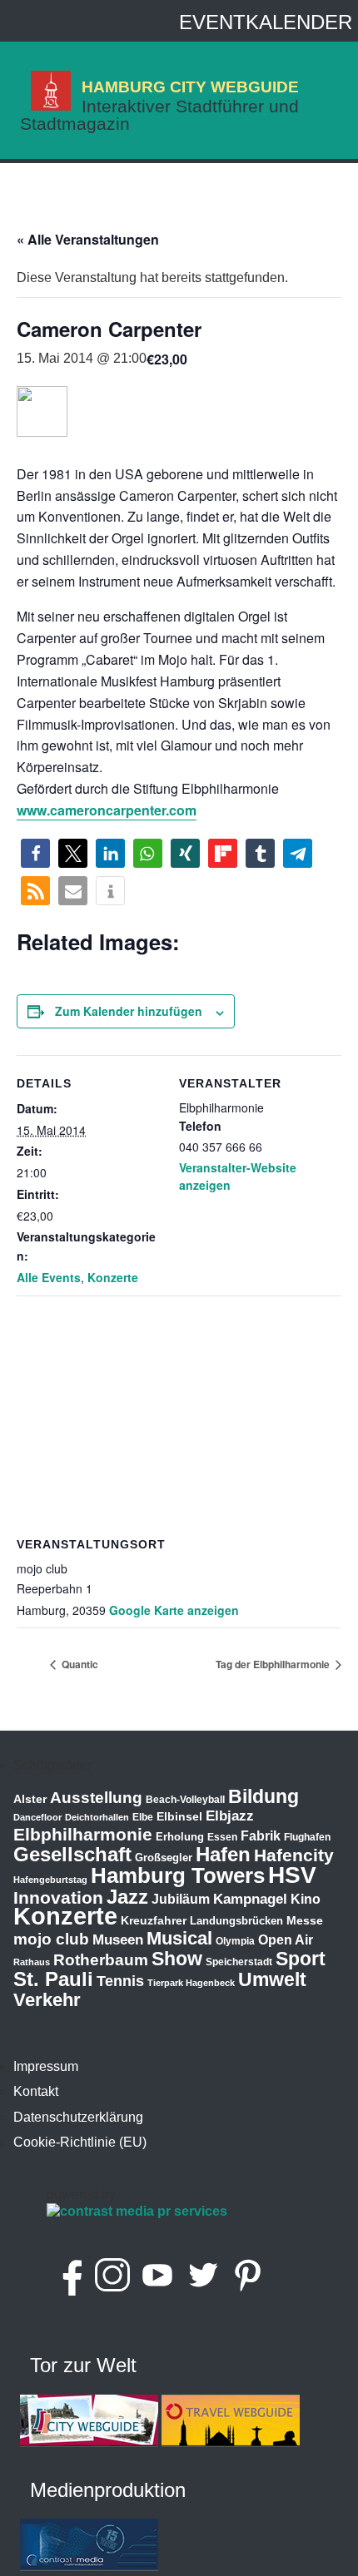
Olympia (235, 1941)
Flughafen (307, 1837)
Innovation (58, 1898)
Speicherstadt (239, 1962)
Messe (305, 1920)
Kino (306, 1899)
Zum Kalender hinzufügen (129, 1011)
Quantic (79, 1664)
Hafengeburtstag (50, 1880)
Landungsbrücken (236, 1921)
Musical (179, 1938)
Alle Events (49, 1277)
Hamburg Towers (178, 1875)
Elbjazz (230, 1816)
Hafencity (294, 1855)
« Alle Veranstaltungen (88, 239)
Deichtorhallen (97, 1817)
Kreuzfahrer (154, 1920)
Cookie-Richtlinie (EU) (80, 2142)
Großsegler (164, 1858)
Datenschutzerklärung (78, 2117)
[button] (35, 853)
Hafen (223, 1854)
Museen (118, 1940)
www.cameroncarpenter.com (107, 810)
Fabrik (261, 1836)
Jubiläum (181, 1899)
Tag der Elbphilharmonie (274, 1664)
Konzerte (113, 1277)
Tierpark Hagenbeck (191, 1983)
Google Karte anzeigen (174, 1610)
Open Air (286, 1940)
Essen (222, 1837)
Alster (30, 1799)
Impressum (46, 2066)
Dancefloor (37, 1817)
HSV (292, 1875)
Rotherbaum (101, 1960)
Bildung (264, 1796)
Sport (301, 1959)
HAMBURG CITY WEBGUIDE (190, 87)
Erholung (180, 1837)
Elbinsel (179, 1816)
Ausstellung (96, 1798)
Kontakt (36, 2091)
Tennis (120, 1981)
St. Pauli (53, 1979)
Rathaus (32, 1962)
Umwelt (272, 1979)
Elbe (143, 1817)
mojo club (51, 1939)
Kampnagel (250, 1899)
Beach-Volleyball (185, 1800)
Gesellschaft (72, 1855)
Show (177, 1959)
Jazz (127, 1897)
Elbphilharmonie (83, 1835)
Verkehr (47, 2000)
